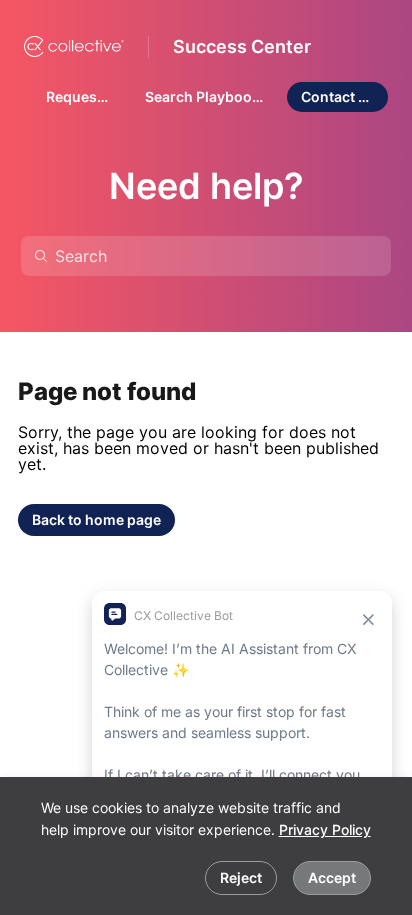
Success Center (242, 46)
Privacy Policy (325, 829)
